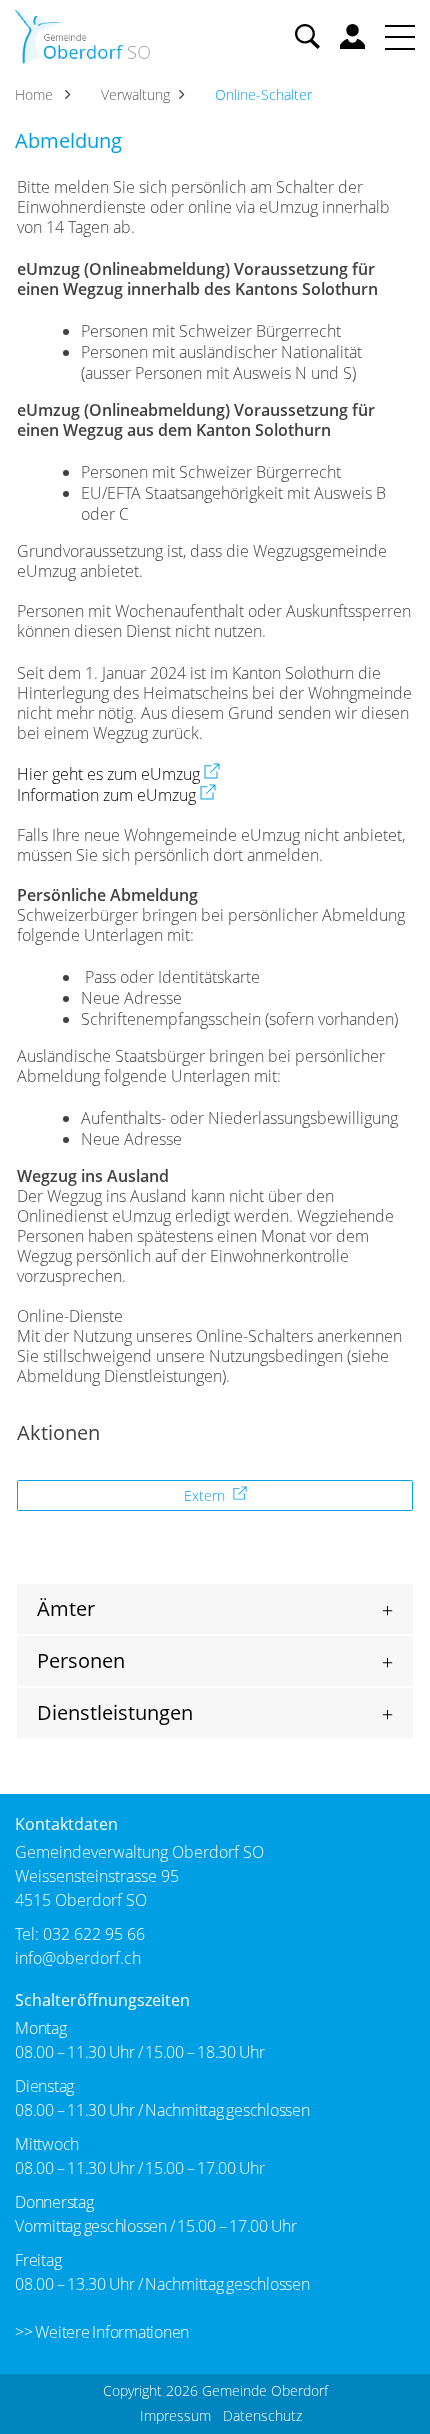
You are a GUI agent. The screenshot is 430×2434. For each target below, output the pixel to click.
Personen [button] (81, 1660)
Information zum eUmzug (116, 795)
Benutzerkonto (352, 36)
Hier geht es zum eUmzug (118, 774)
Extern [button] (206, 1495)
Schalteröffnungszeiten (102, 2000)
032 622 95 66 (94, 1934)
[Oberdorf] (82, 35)
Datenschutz (262, 2415)
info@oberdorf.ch (78, 1958)
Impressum (175, 2415)
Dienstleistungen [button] (115, 1712)
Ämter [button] (66, 1608)
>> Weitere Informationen (102, 2332)
